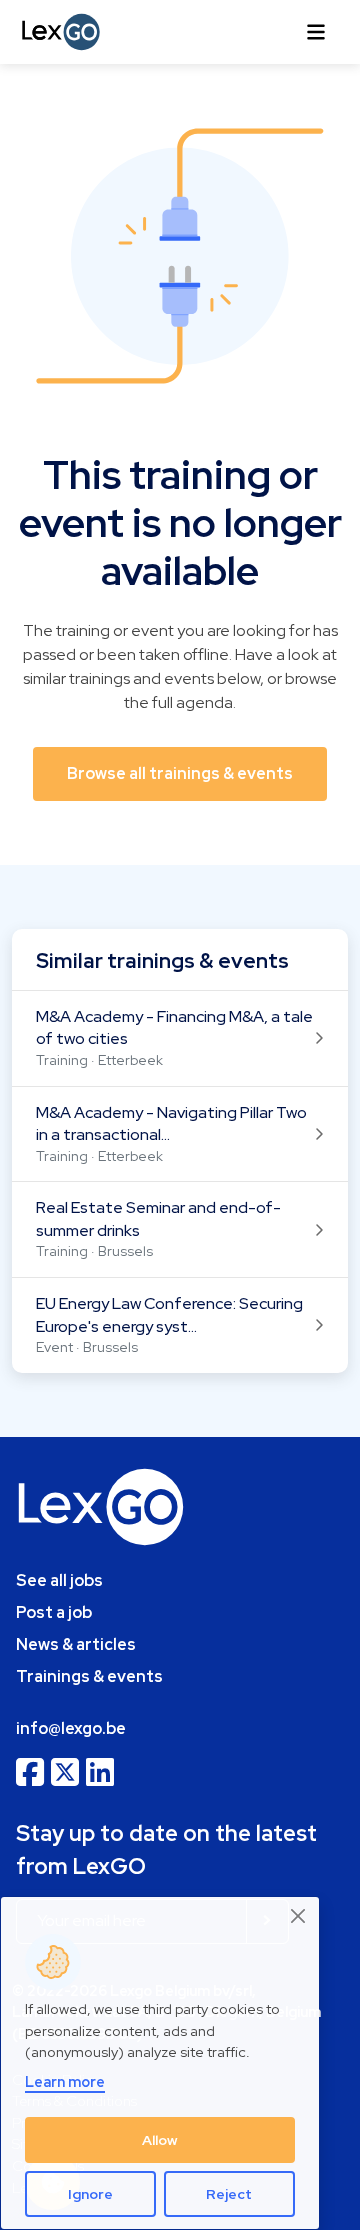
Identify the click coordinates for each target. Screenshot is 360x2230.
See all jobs (59, 1580)
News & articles (76, 1644)
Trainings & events (89, 1676)
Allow (160, 2140)
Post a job (54, 1612)
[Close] (299, 1915)
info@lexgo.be (71, 1728)
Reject (229, 2194)
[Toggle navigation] (316, 32)
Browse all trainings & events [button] (180, 773)
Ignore (90, 2194)
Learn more (65, 2081)
